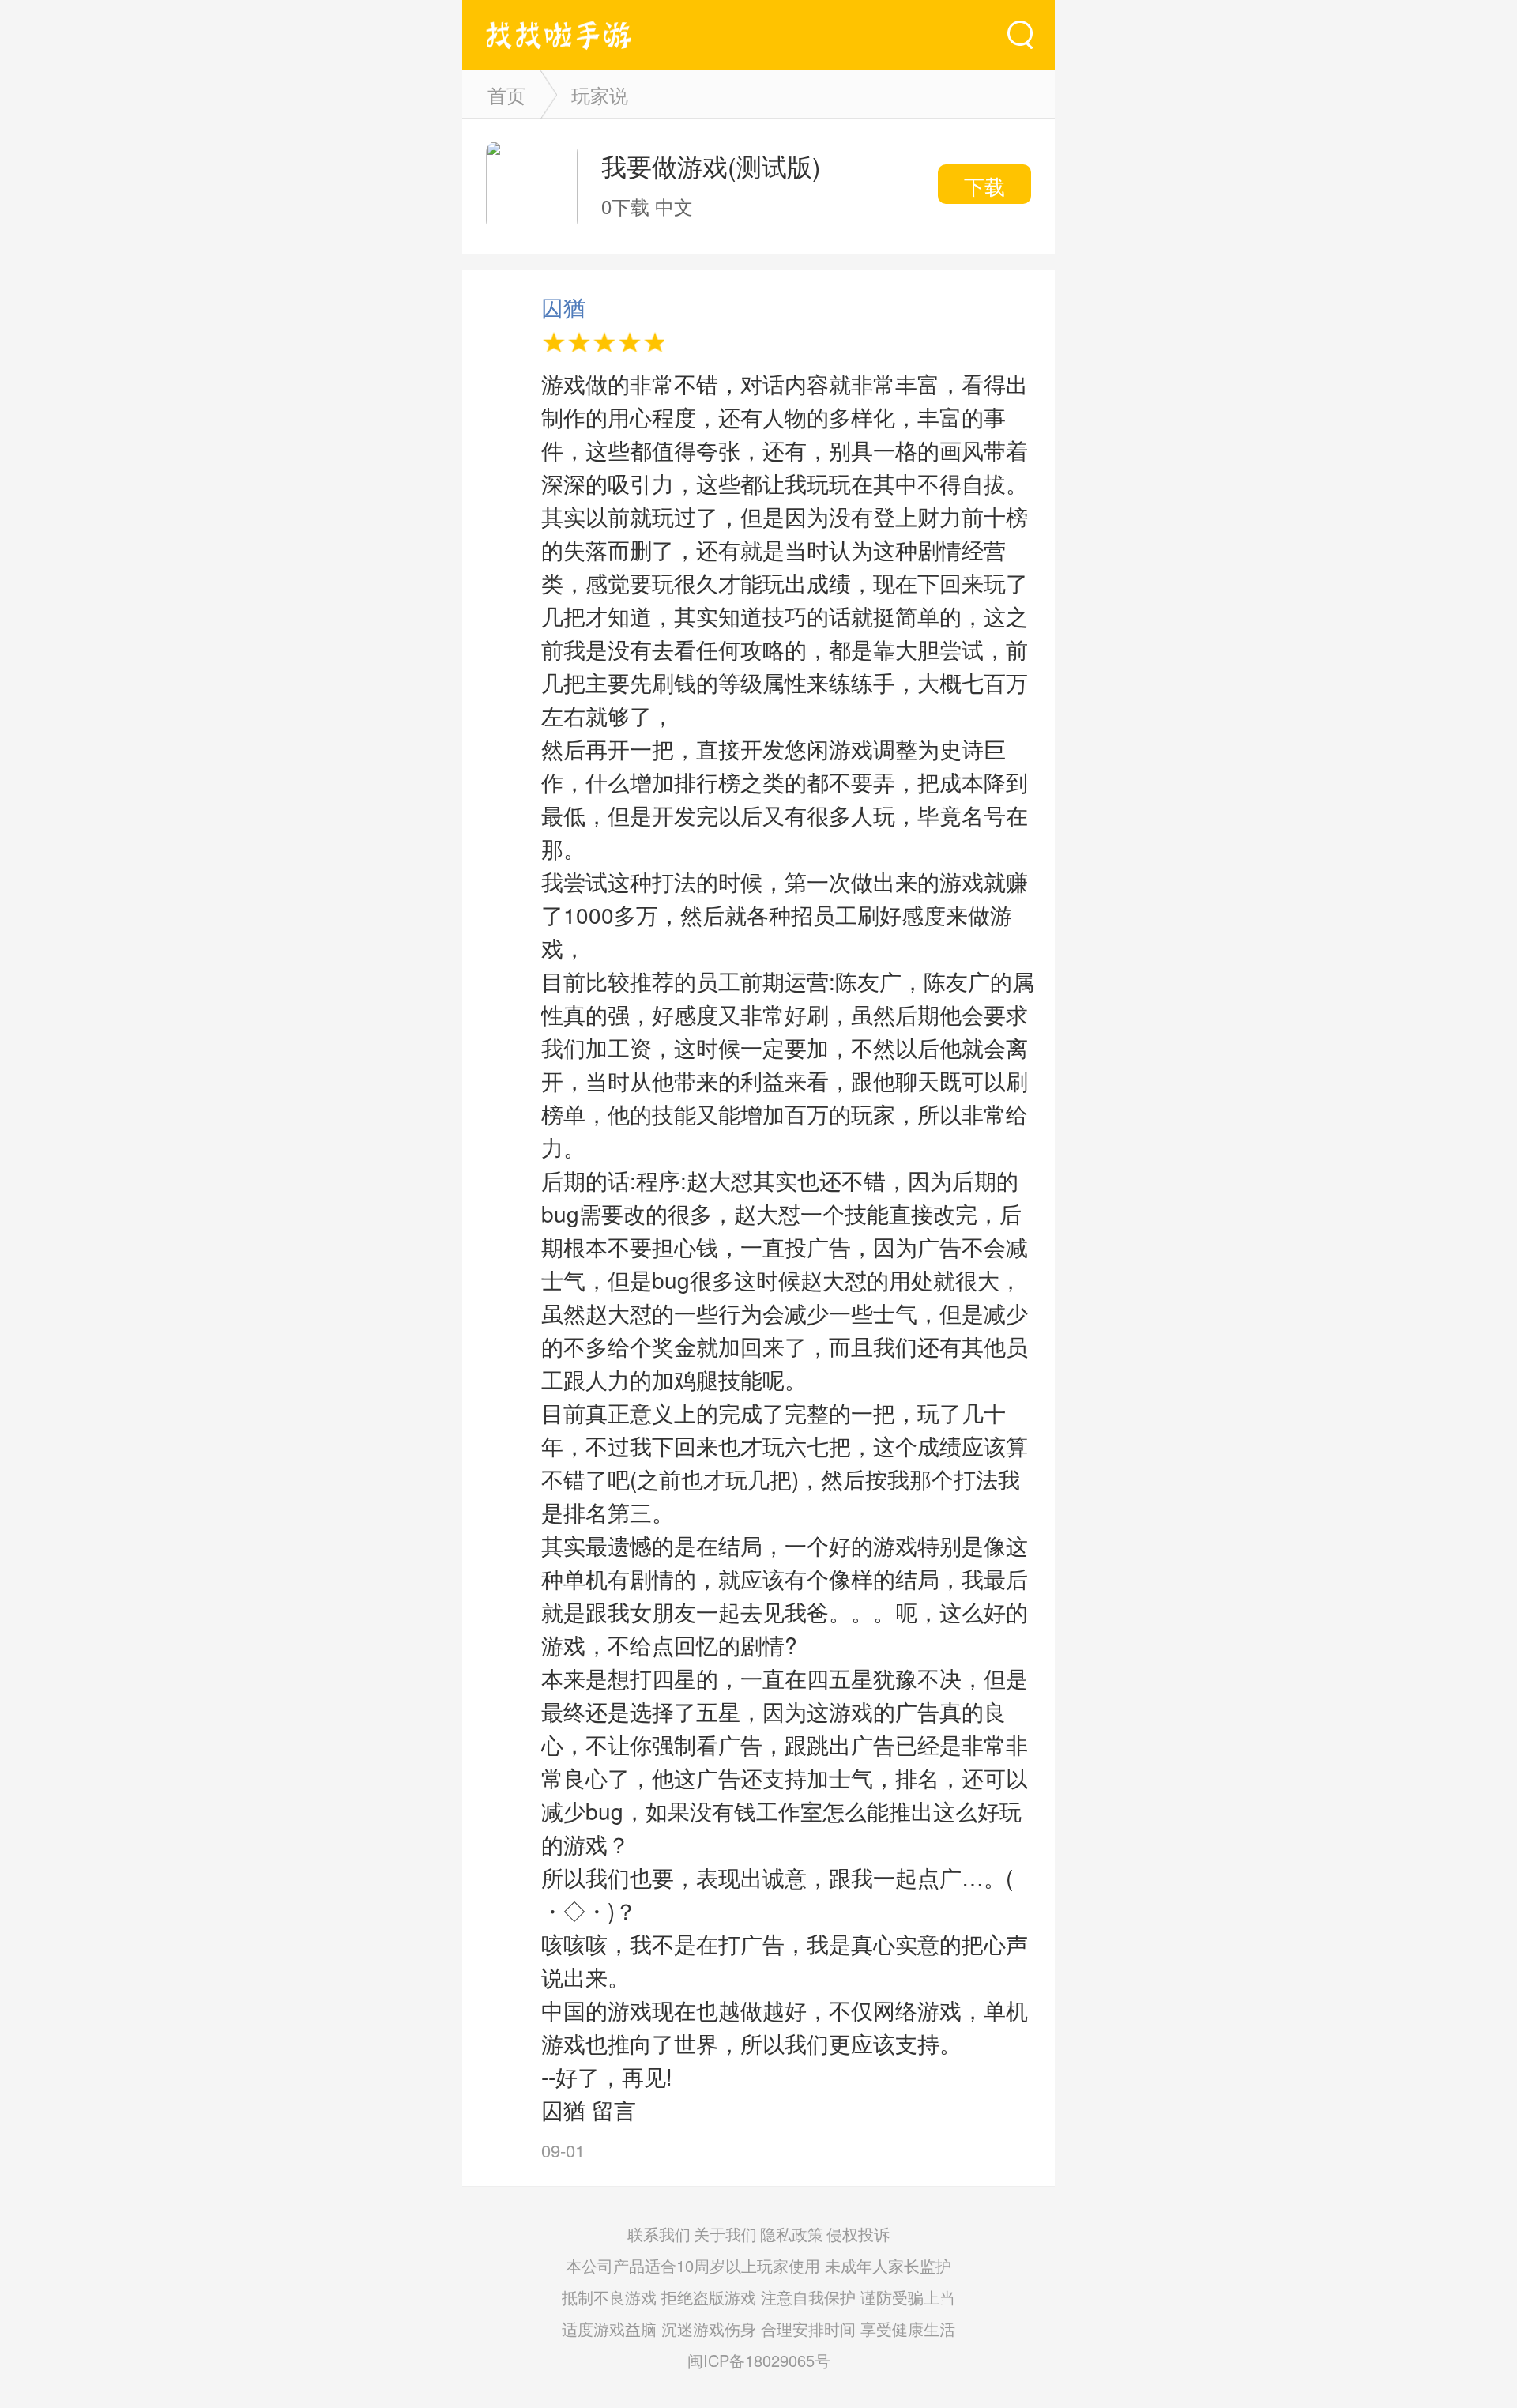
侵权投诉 (858, 2234)
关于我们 (725, 2234)
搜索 (1020, 35)
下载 (984, 185)
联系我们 (659, 2234)
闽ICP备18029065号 (759, 2360)
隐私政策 (792, 2234)
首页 (506, 94)
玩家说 (600, 94)
